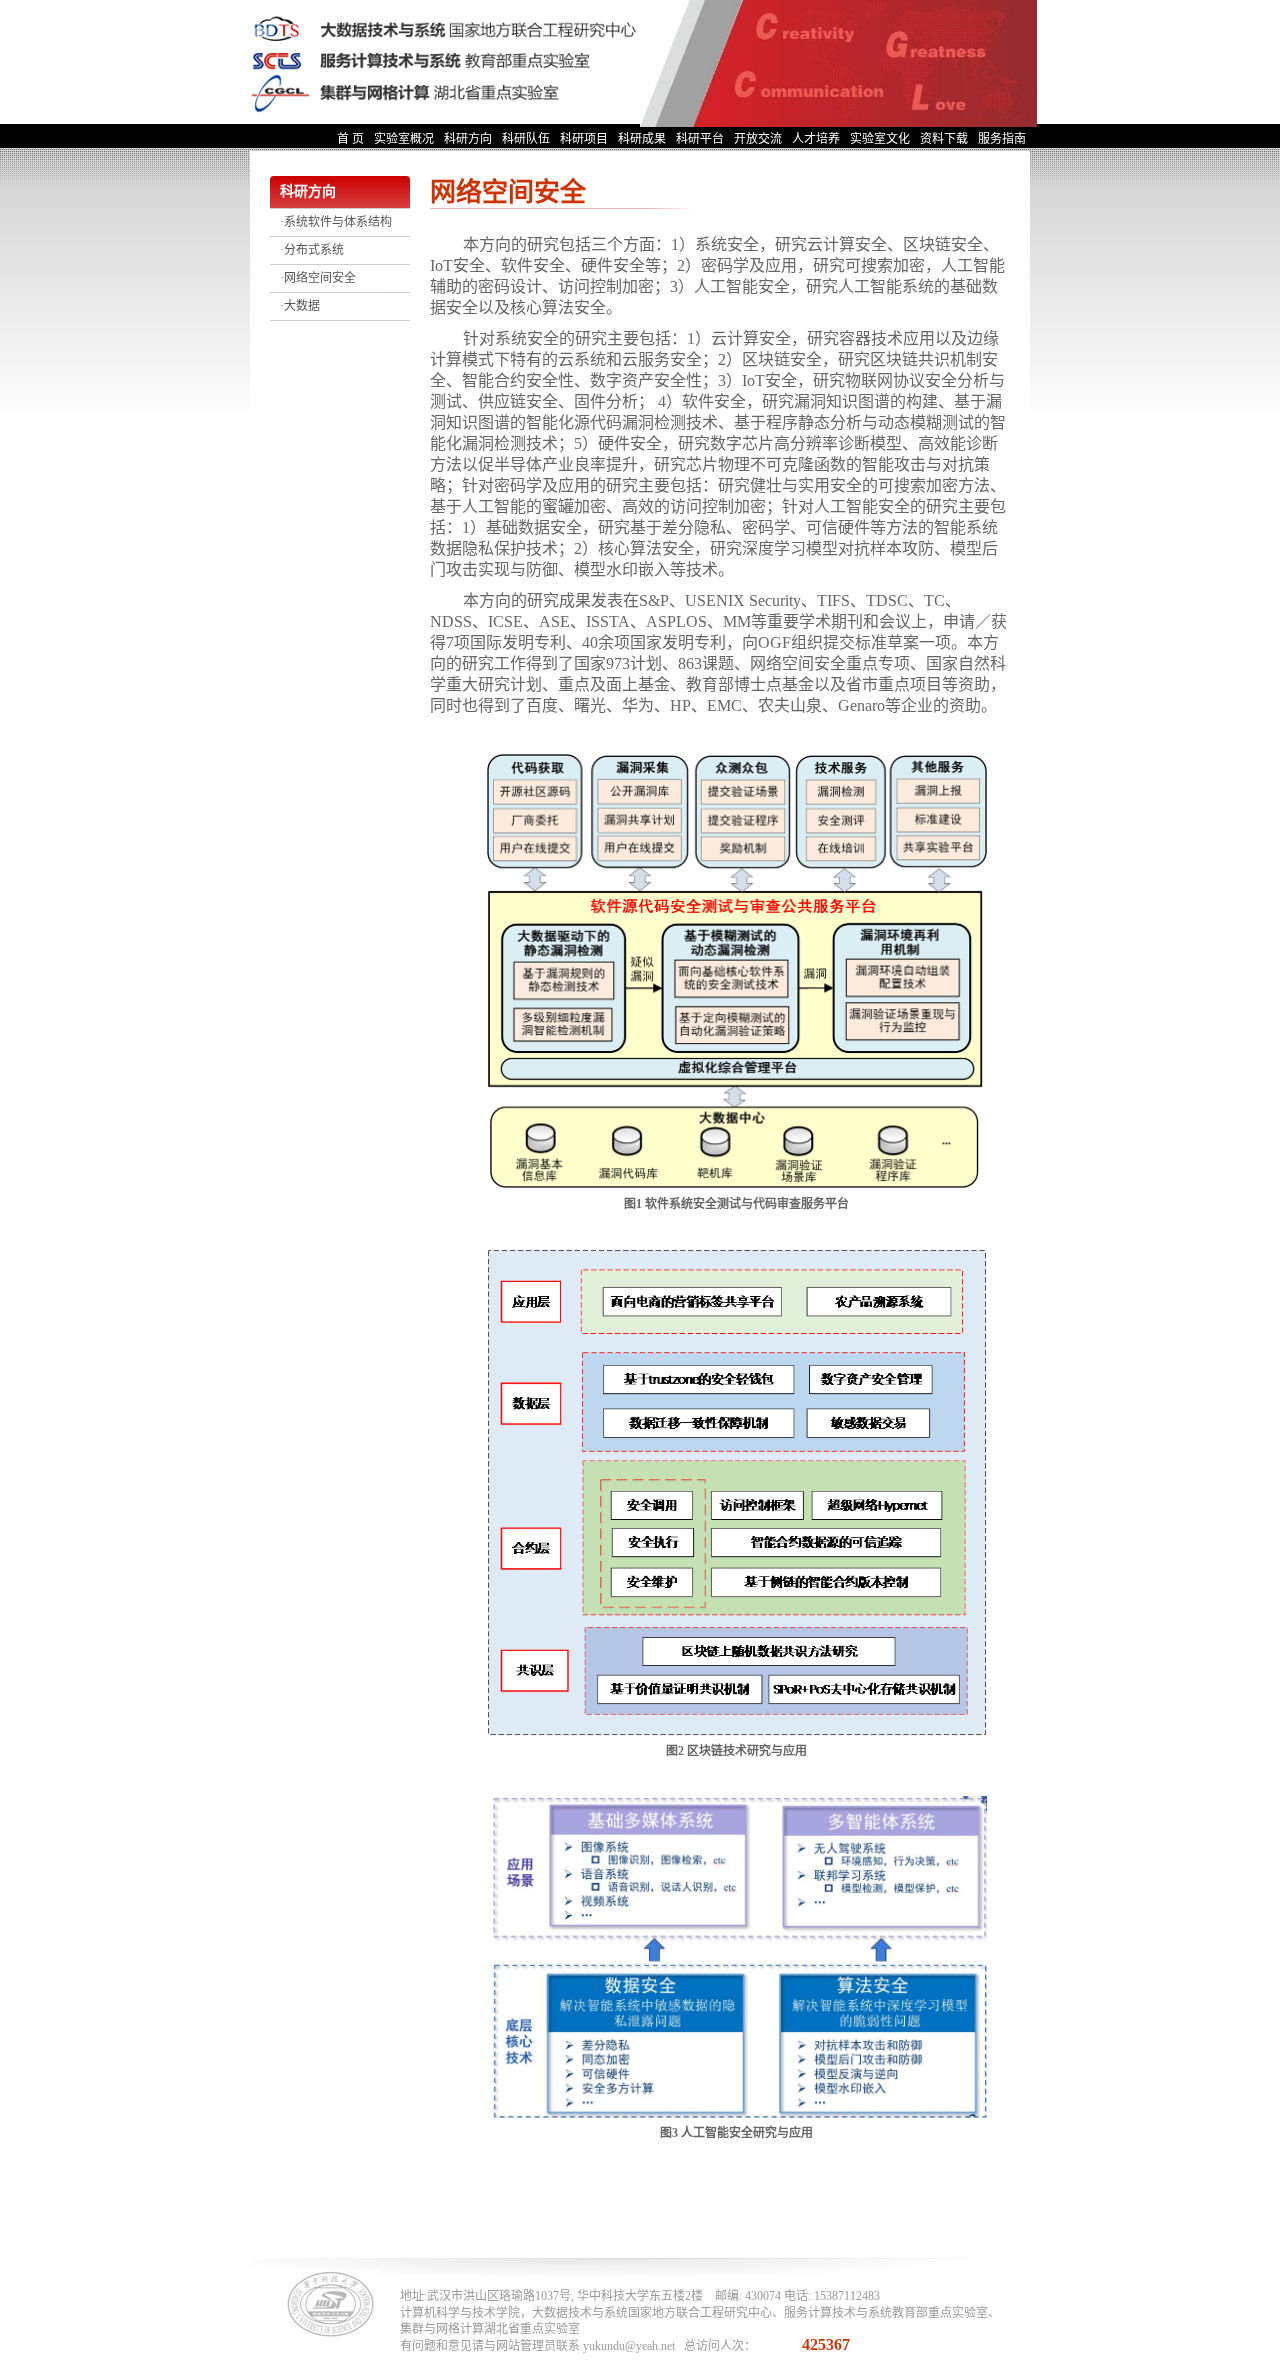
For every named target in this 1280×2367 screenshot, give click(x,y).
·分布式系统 (312, 250)
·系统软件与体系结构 (336, 222)
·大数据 (300, 306)
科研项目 (584, 139)
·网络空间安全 (318, 278)
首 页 (350, 139)
